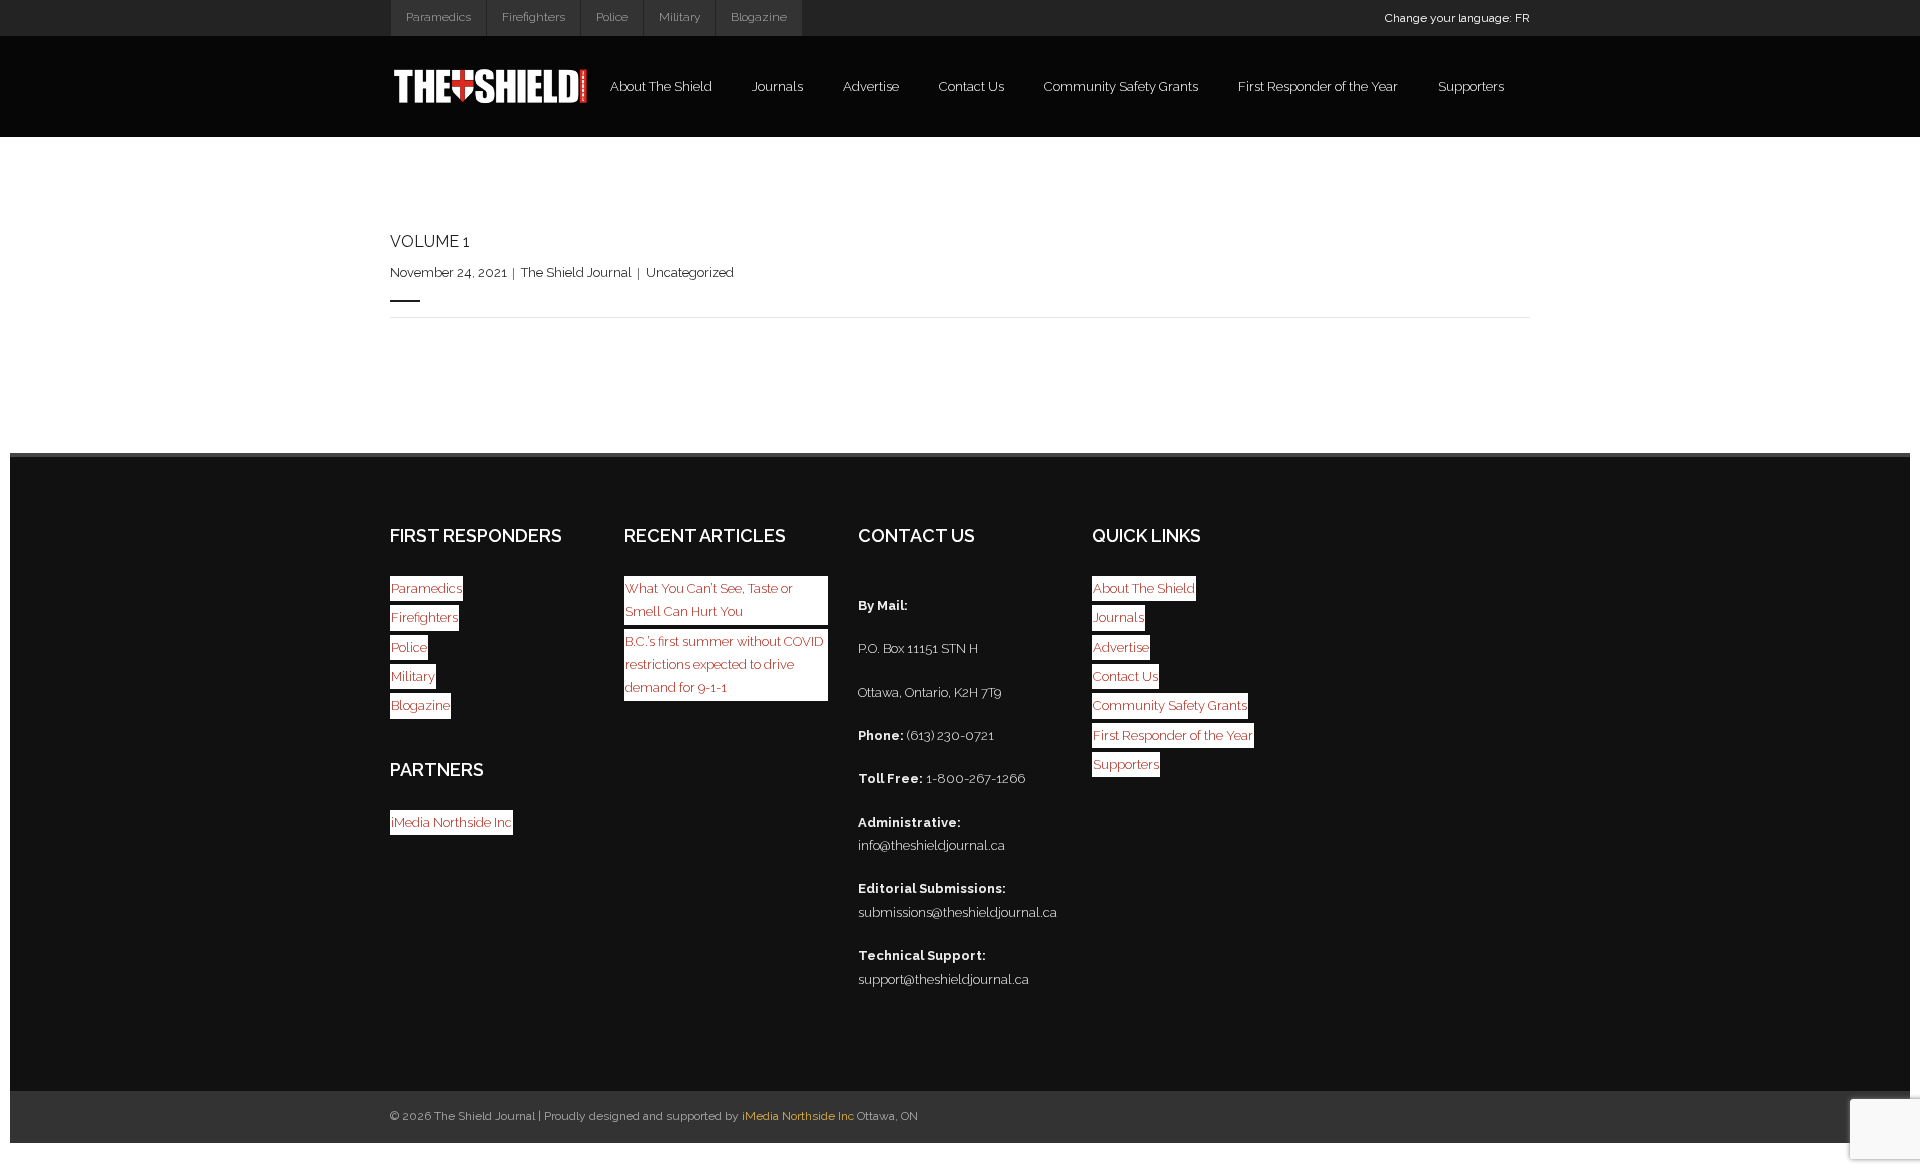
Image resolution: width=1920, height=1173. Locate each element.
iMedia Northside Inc (451, 822)
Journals (1118, 617)
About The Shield (1144, 588)
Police (612, 17)
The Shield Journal (576, 272)
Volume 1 (430, 241)
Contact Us (1125, 676)
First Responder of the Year (1173, 735)
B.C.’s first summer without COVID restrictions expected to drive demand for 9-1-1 (724, 665)
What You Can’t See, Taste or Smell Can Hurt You (709, 600)
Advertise (1121, 647)
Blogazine (759, 17)
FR (1522, 18)
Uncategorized (690, 272)
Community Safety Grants (1170, 705)
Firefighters (533, 17)
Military (679, 17)
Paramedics (438, 17)
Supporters (1126, 764)
